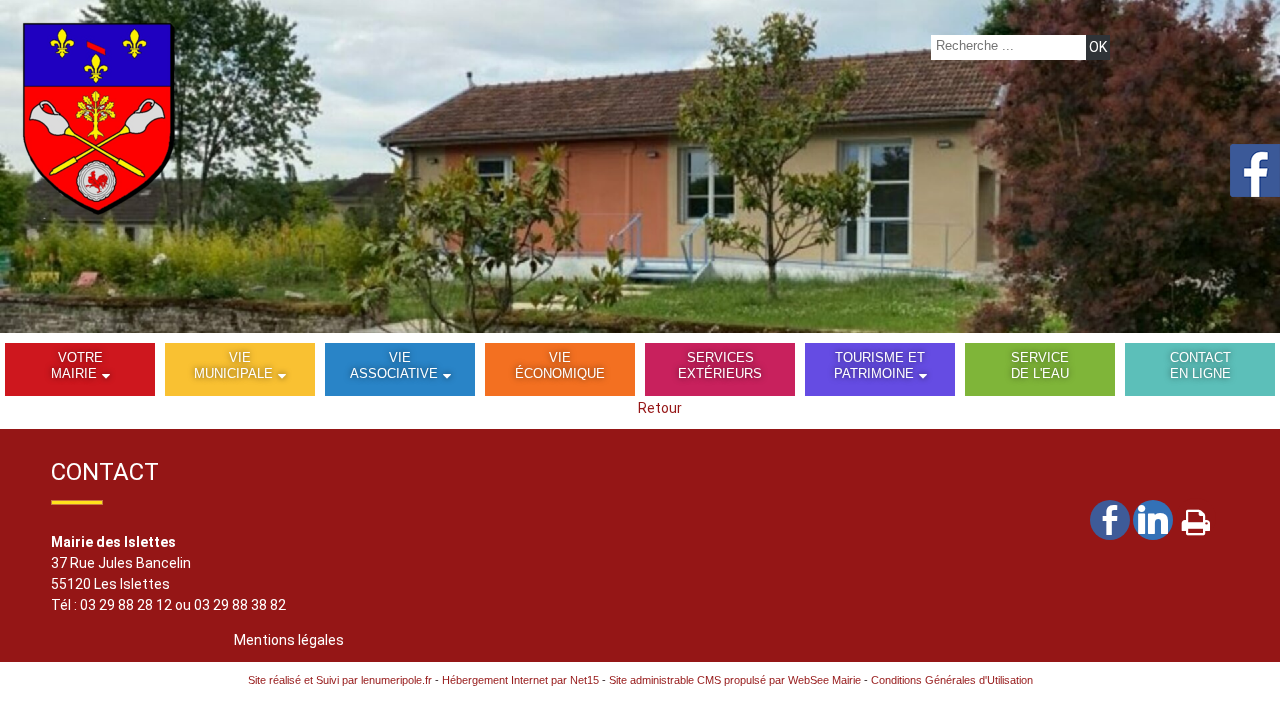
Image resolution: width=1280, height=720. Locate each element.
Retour (660, 408)
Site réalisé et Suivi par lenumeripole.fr (340, 680)
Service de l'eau (1040, 365)
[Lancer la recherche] (1098, 47)
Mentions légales (289, 640)
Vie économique (560, 365)
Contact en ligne (1200, 365)
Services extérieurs (720, 365)
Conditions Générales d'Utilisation (952, 680)
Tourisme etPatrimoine (880, 365)
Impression (1196, 518)
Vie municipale (233, 365)
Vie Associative (394, 365)
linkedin (1153, 519)
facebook (1110, 519)
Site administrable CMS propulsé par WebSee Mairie (735, 680)
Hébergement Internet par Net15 (520, 680)
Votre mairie (77, 365)
